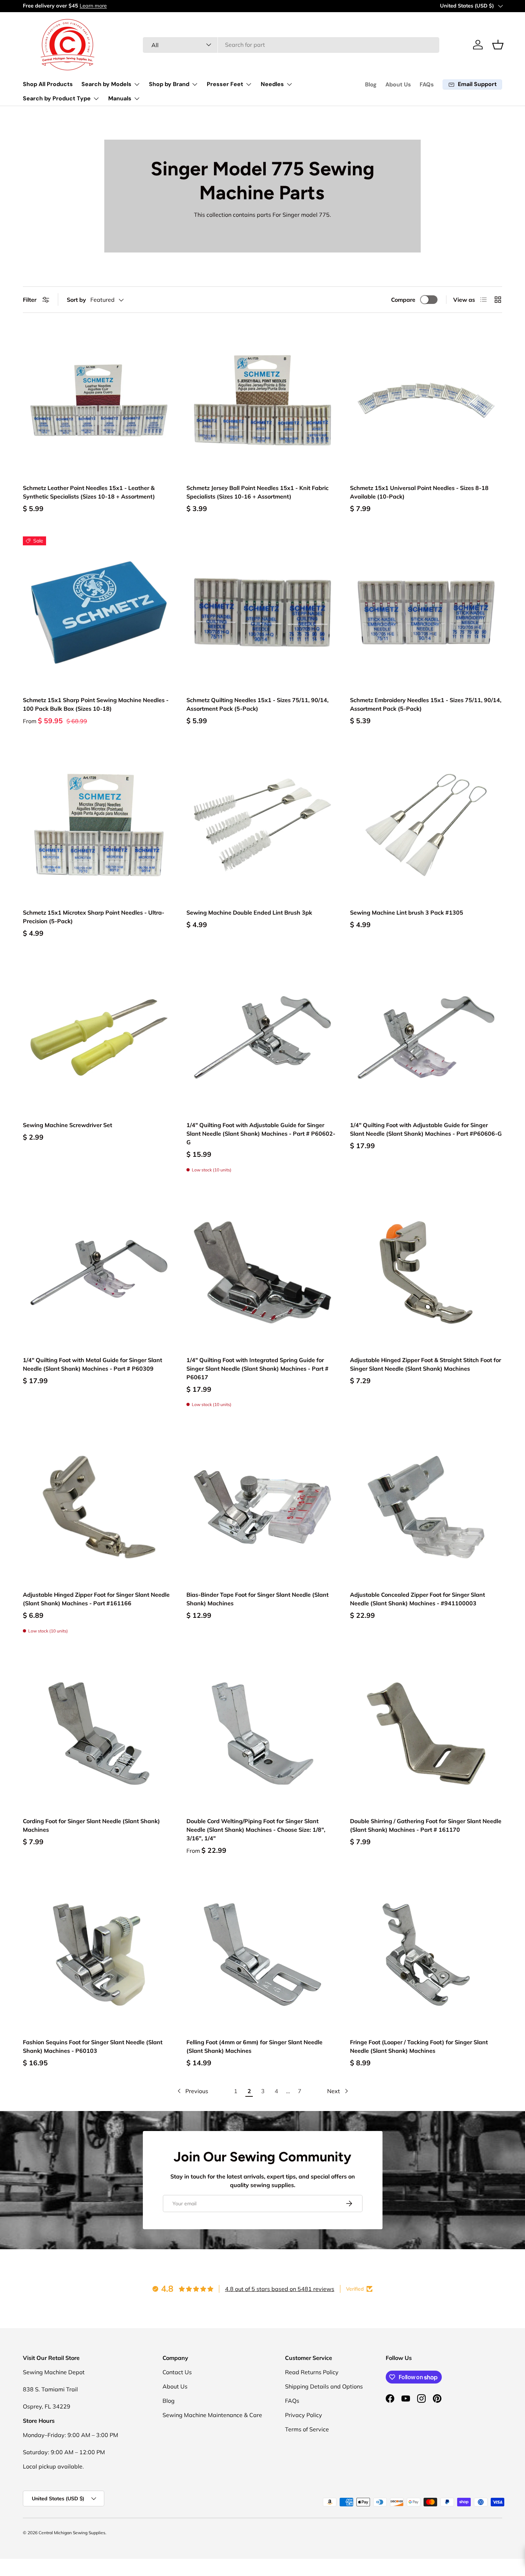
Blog (371, 84)
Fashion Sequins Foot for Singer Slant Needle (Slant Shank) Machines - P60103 (93, 2046)
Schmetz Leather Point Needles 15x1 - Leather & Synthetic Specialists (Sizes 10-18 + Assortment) (89, 492)
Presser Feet (225, 84)
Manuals (120, 98)
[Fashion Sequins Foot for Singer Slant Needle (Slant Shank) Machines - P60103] (99, 1955)
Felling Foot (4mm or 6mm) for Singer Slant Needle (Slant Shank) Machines (254, 2046)
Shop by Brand (169, 84)
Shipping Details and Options (324, 2386)
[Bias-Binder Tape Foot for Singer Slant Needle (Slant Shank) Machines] (262, 1507)
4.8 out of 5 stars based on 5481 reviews (280, 2289)
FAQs (427, 84)
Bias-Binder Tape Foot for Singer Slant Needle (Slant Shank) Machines (257, 1599)
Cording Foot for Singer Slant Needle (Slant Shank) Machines (91, 1825)
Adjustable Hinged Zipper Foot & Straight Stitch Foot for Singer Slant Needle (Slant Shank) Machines (426, 1364)
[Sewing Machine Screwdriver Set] (99, 1037)
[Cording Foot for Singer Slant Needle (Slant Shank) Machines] (99, 1734)
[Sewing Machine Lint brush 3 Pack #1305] (426, 825)
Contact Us (177, 2372)
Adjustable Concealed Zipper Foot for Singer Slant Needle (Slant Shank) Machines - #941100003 (417, 1599)
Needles (272, 84)
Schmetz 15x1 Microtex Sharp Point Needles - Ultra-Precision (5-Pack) (94, 917)
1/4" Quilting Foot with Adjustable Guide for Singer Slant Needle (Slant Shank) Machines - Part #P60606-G (426, 1129)
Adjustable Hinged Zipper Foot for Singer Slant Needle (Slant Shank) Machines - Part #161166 (96, 1599)
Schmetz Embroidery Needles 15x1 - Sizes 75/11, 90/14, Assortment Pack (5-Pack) (426, 704)
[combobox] (291, 45)
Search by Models (106, 84)
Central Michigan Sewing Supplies (72, 2533)
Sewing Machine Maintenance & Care (212, 2415)
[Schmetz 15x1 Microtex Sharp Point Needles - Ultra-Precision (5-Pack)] (99, 825)
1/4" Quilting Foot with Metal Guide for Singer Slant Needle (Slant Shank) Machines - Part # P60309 (92, 1364)
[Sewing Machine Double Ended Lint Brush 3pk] (262, 825)
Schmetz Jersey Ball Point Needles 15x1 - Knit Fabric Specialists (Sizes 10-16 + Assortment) (257, 492)
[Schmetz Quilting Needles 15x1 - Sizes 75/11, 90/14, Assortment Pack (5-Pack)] (262, 612)
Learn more (93, 6)
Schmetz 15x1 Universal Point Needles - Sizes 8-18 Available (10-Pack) (419, 492)
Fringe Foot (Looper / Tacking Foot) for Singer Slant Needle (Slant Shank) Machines (419, 2046)
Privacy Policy (304, 2415)
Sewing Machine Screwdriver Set (67, 1125)
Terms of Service (307, 2429)
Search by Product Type (57, 98)
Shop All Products (48, 84)
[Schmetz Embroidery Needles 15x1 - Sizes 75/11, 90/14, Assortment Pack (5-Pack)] (426, 612)
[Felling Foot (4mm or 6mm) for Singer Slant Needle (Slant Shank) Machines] (262, 1955)
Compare (403, 300)
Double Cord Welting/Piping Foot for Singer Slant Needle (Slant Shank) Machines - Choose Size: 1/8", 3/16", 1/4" (256, 1830)
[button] (498, 45)
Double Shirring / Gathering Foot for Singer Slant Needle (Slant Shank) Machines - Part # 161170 (426, 1825)
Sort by (76, 300)
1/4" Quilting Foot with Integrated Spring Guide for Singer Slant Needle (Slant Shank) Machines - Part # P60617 (257, 1369)
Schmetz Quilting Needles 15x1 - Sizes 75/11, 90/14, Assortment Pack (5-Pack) (257, 704)
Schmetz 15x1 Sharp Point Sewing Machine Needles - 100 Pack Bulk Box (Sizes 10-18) (96, 704)
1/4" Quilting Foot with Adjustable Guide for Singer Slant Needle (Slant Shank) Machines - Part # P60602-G (261, 1134)
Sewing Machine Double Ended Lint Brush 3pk (249, 912)
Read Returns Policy (312, 2372)
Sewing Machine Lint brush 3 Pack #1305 (407, 912)
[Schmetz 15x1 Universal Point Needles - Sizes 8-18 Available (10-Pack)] (426, 400)
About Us (398, 84)
